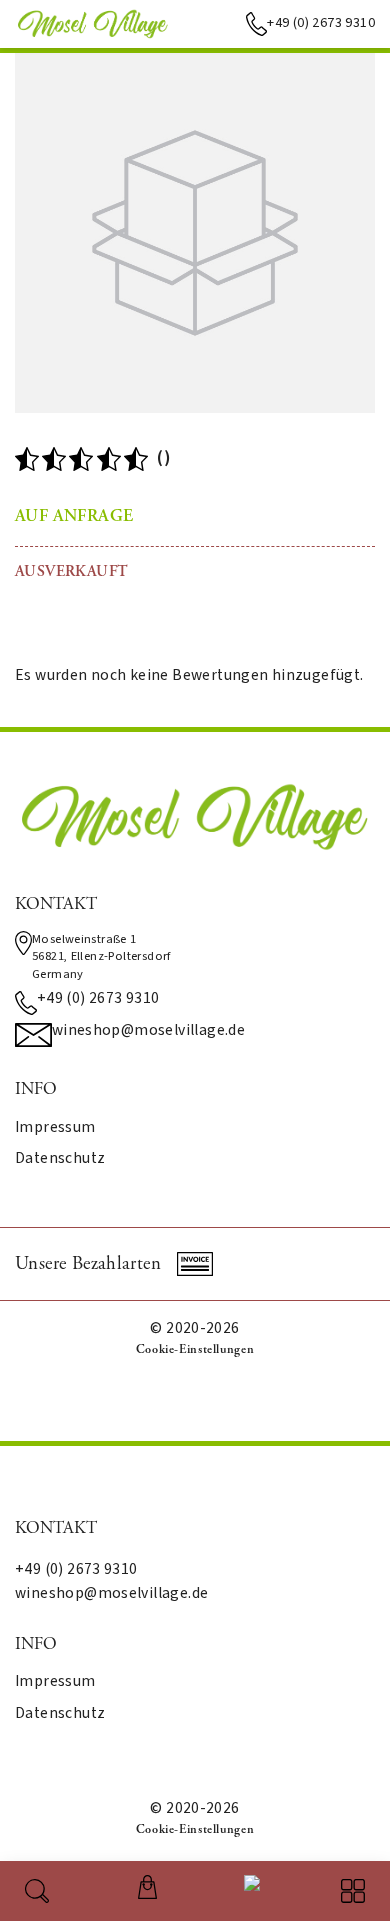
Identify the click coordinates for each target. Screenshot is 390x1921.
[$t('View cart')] (147, 1887)
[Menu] (353, 1891)
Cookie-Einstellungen (195, 1349)
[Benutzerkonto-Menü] (248, 1887)
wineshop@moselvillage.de (148, 1031)
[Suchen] (37, 1891)
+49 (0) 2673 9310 (321, 23)
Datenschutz (60, 1159)
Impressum (55, 1128)
